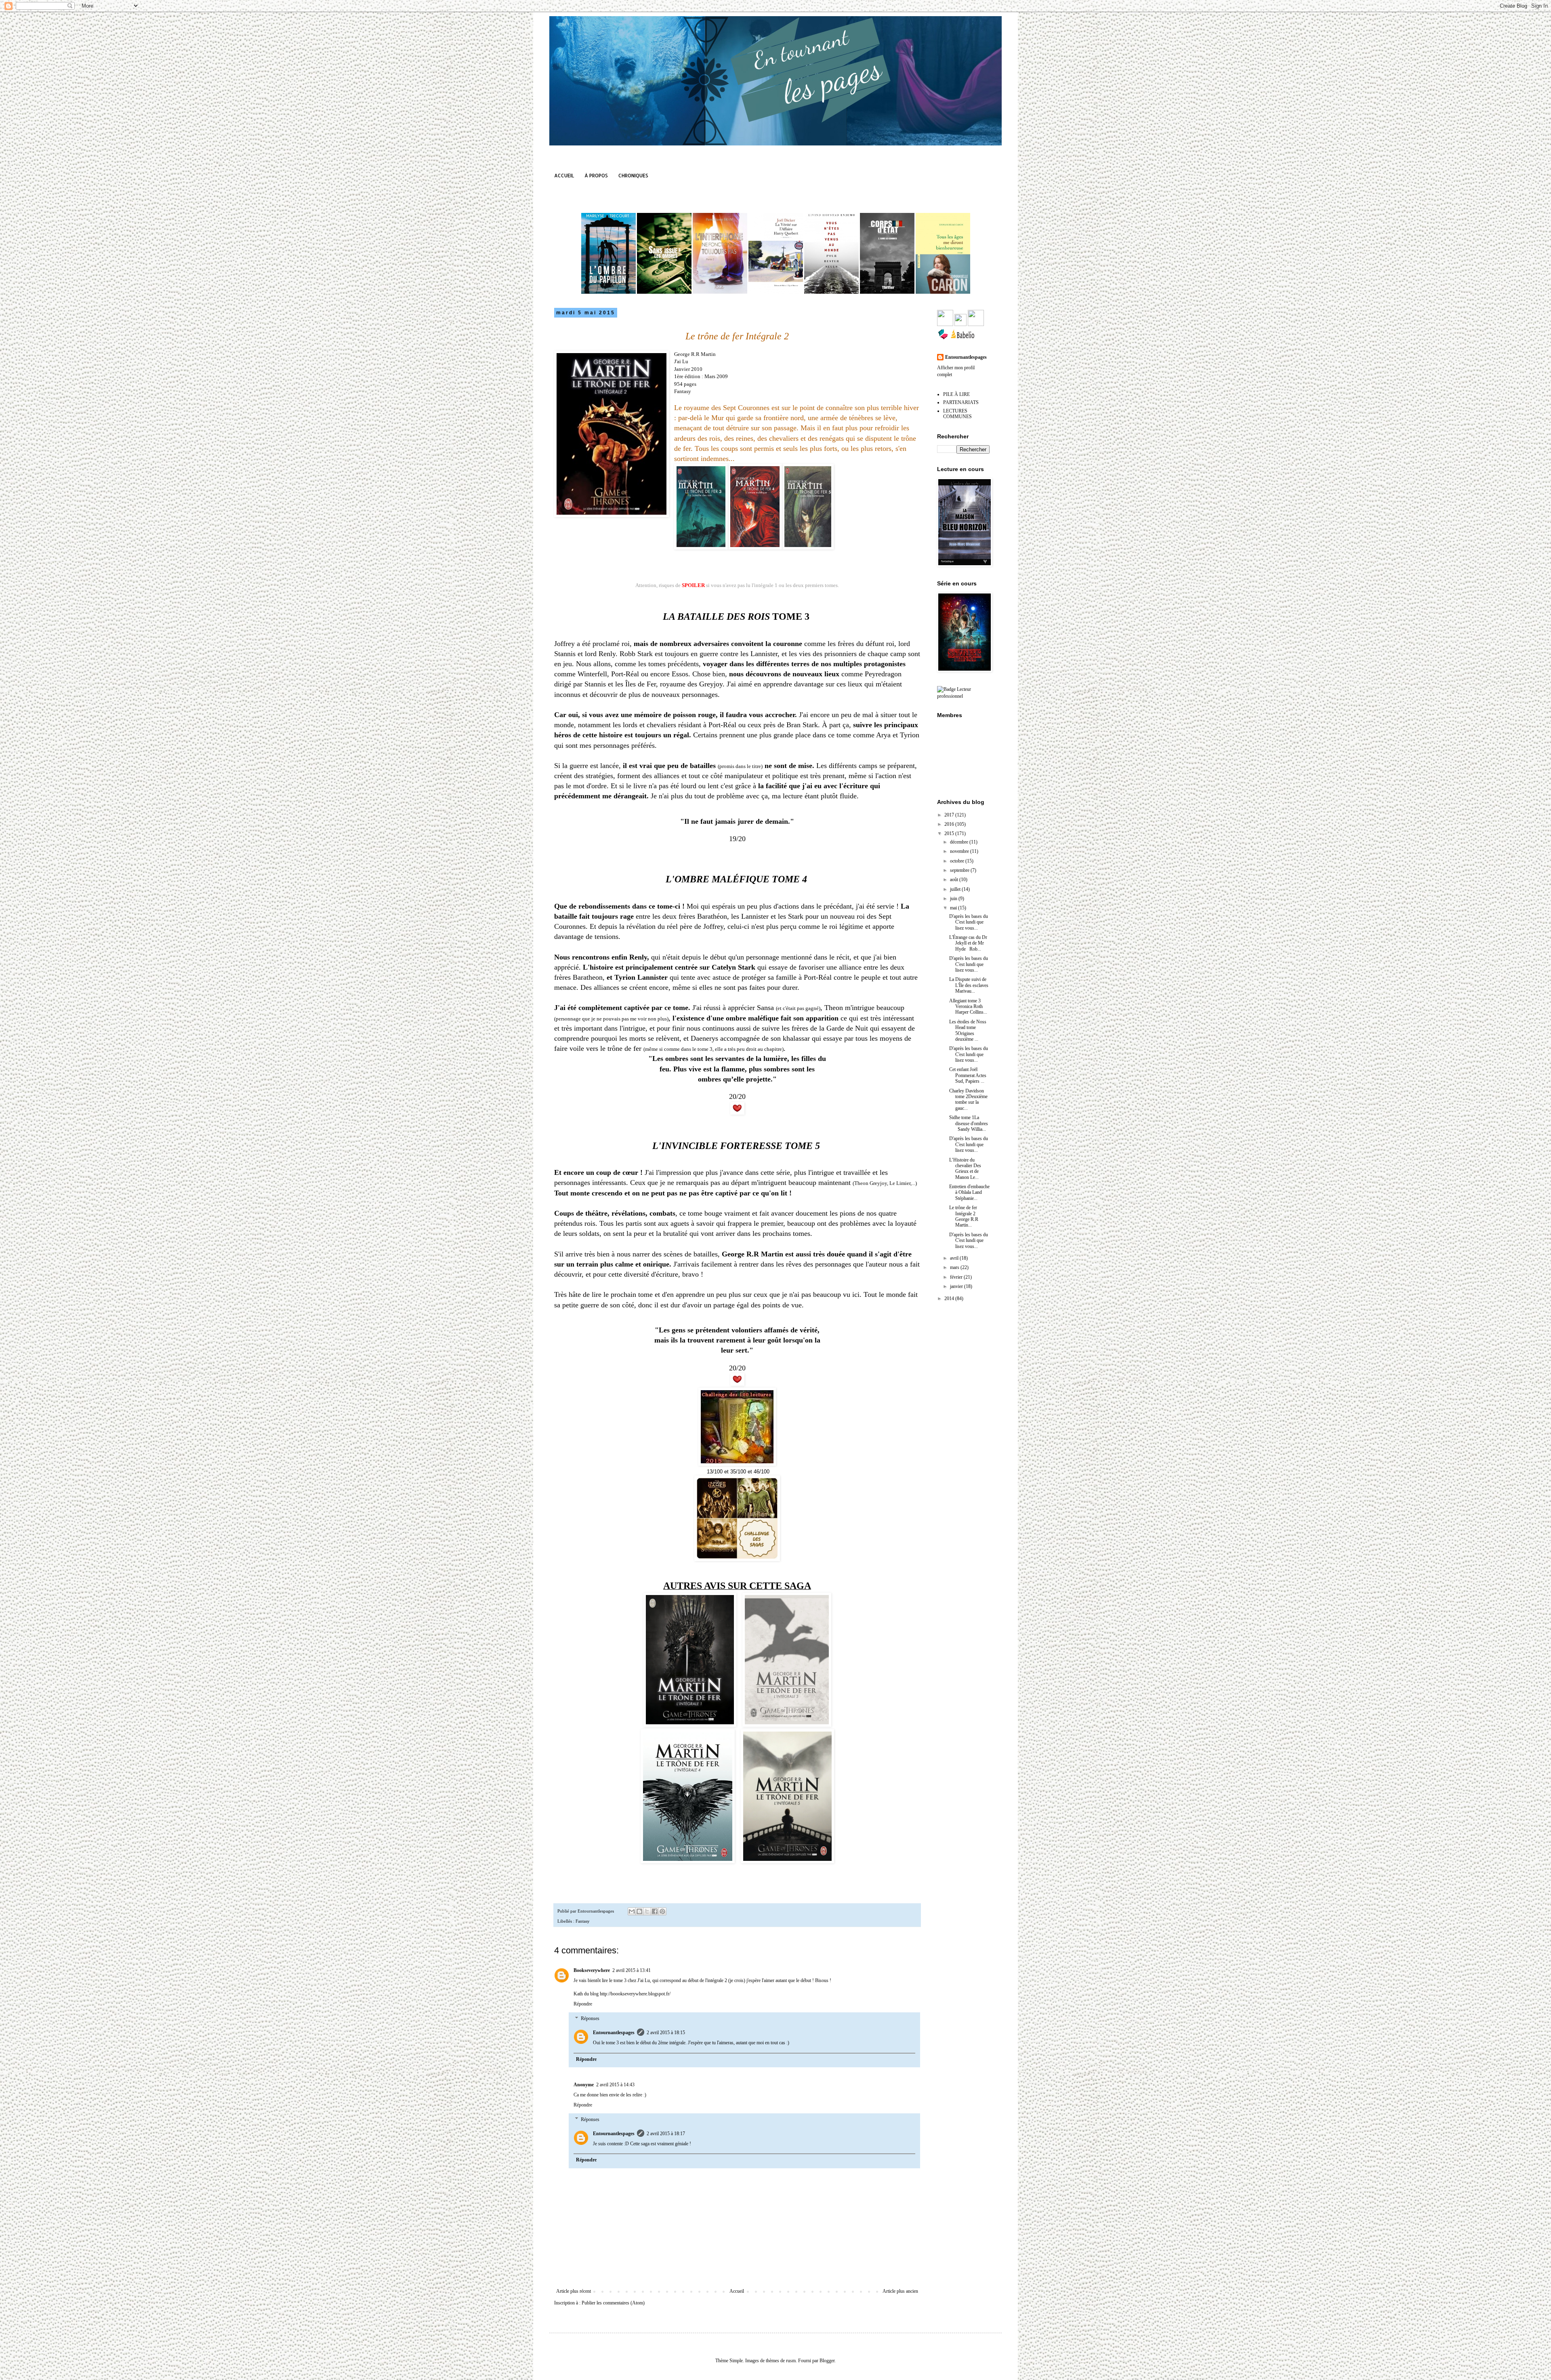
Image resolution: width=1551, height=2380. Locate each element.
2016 (950, 824)
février (957, 1277)
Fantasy (583, 1921)
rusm (791, 2361)
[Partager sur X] (647, 1911)
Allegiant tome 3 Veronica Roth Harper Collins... (968, 1007)
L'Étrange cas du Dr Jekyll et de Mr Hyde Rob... (968, 943)
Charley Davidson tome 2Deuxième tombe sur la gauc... (968, 1100)
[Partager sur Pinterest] (662, 1911)
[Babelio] (963, 339)
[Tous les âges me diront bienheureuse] (943, 292)
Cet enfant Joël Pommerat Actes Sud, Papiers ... (968, 1075)
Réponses (590, 2018)
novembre (960, 851)
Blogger (827, 2361)
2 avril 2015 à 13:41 (632, 1970)
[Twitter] (960, 324)
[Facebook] (945, 324)
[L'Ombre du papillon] (608, 292)
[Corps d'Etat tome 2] (887, 292)
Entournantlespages (614, 2033)
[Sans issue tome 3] (664, 292)
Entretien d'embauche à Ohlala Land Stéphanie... (969, 1192)
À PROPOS (596, 176)
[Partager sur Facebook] (655, 1911)
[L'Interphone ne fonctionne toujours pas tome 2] (720, 292)
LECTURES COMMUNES (957, 414)
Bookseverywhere (592, 1970)
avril (955, 1258)
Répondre (583, 2004)
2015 (950, 833)
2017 (950, 815)
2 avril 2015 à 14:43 (615, 2085)
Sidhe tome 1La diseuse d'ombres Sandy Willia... (969, 1123)
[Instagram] (976, 324)
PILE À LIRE (956, 394)
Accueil (737, 2291)
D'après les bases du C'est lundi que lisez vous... (969, 922)
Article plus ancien (900, 2291)
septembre (960, 870)
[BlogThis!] (639, 1911)
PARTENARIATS (961, 402)
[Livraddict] (943, 339)
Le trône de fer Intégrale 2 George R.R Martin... (964, 1216)
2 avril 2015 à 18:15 (666, 2033)
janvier (957, 1286)
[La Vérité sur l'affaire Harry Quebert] (776, 292)
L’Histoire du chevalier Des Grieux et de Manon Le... (965, 1169)
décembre (960, 842)
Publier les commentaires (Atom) (613, 2303)
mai (954, 908)
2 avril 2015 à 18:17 (666, 2134)
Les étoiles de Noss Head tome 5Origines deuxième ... (968, 1030)
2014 (950, 1298)
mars (955, 1267)
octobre (958, 861)
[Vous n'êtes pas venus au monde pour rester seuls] (831, 292)
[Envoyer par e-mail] (632, 1911)
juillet (956, 889)
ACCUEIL (564, 176)
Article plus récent (574, 2291)
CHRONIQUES (633, 176)
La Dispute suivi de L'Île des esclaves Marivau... (969, 985)
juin (954, 899)
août (955, 880)
